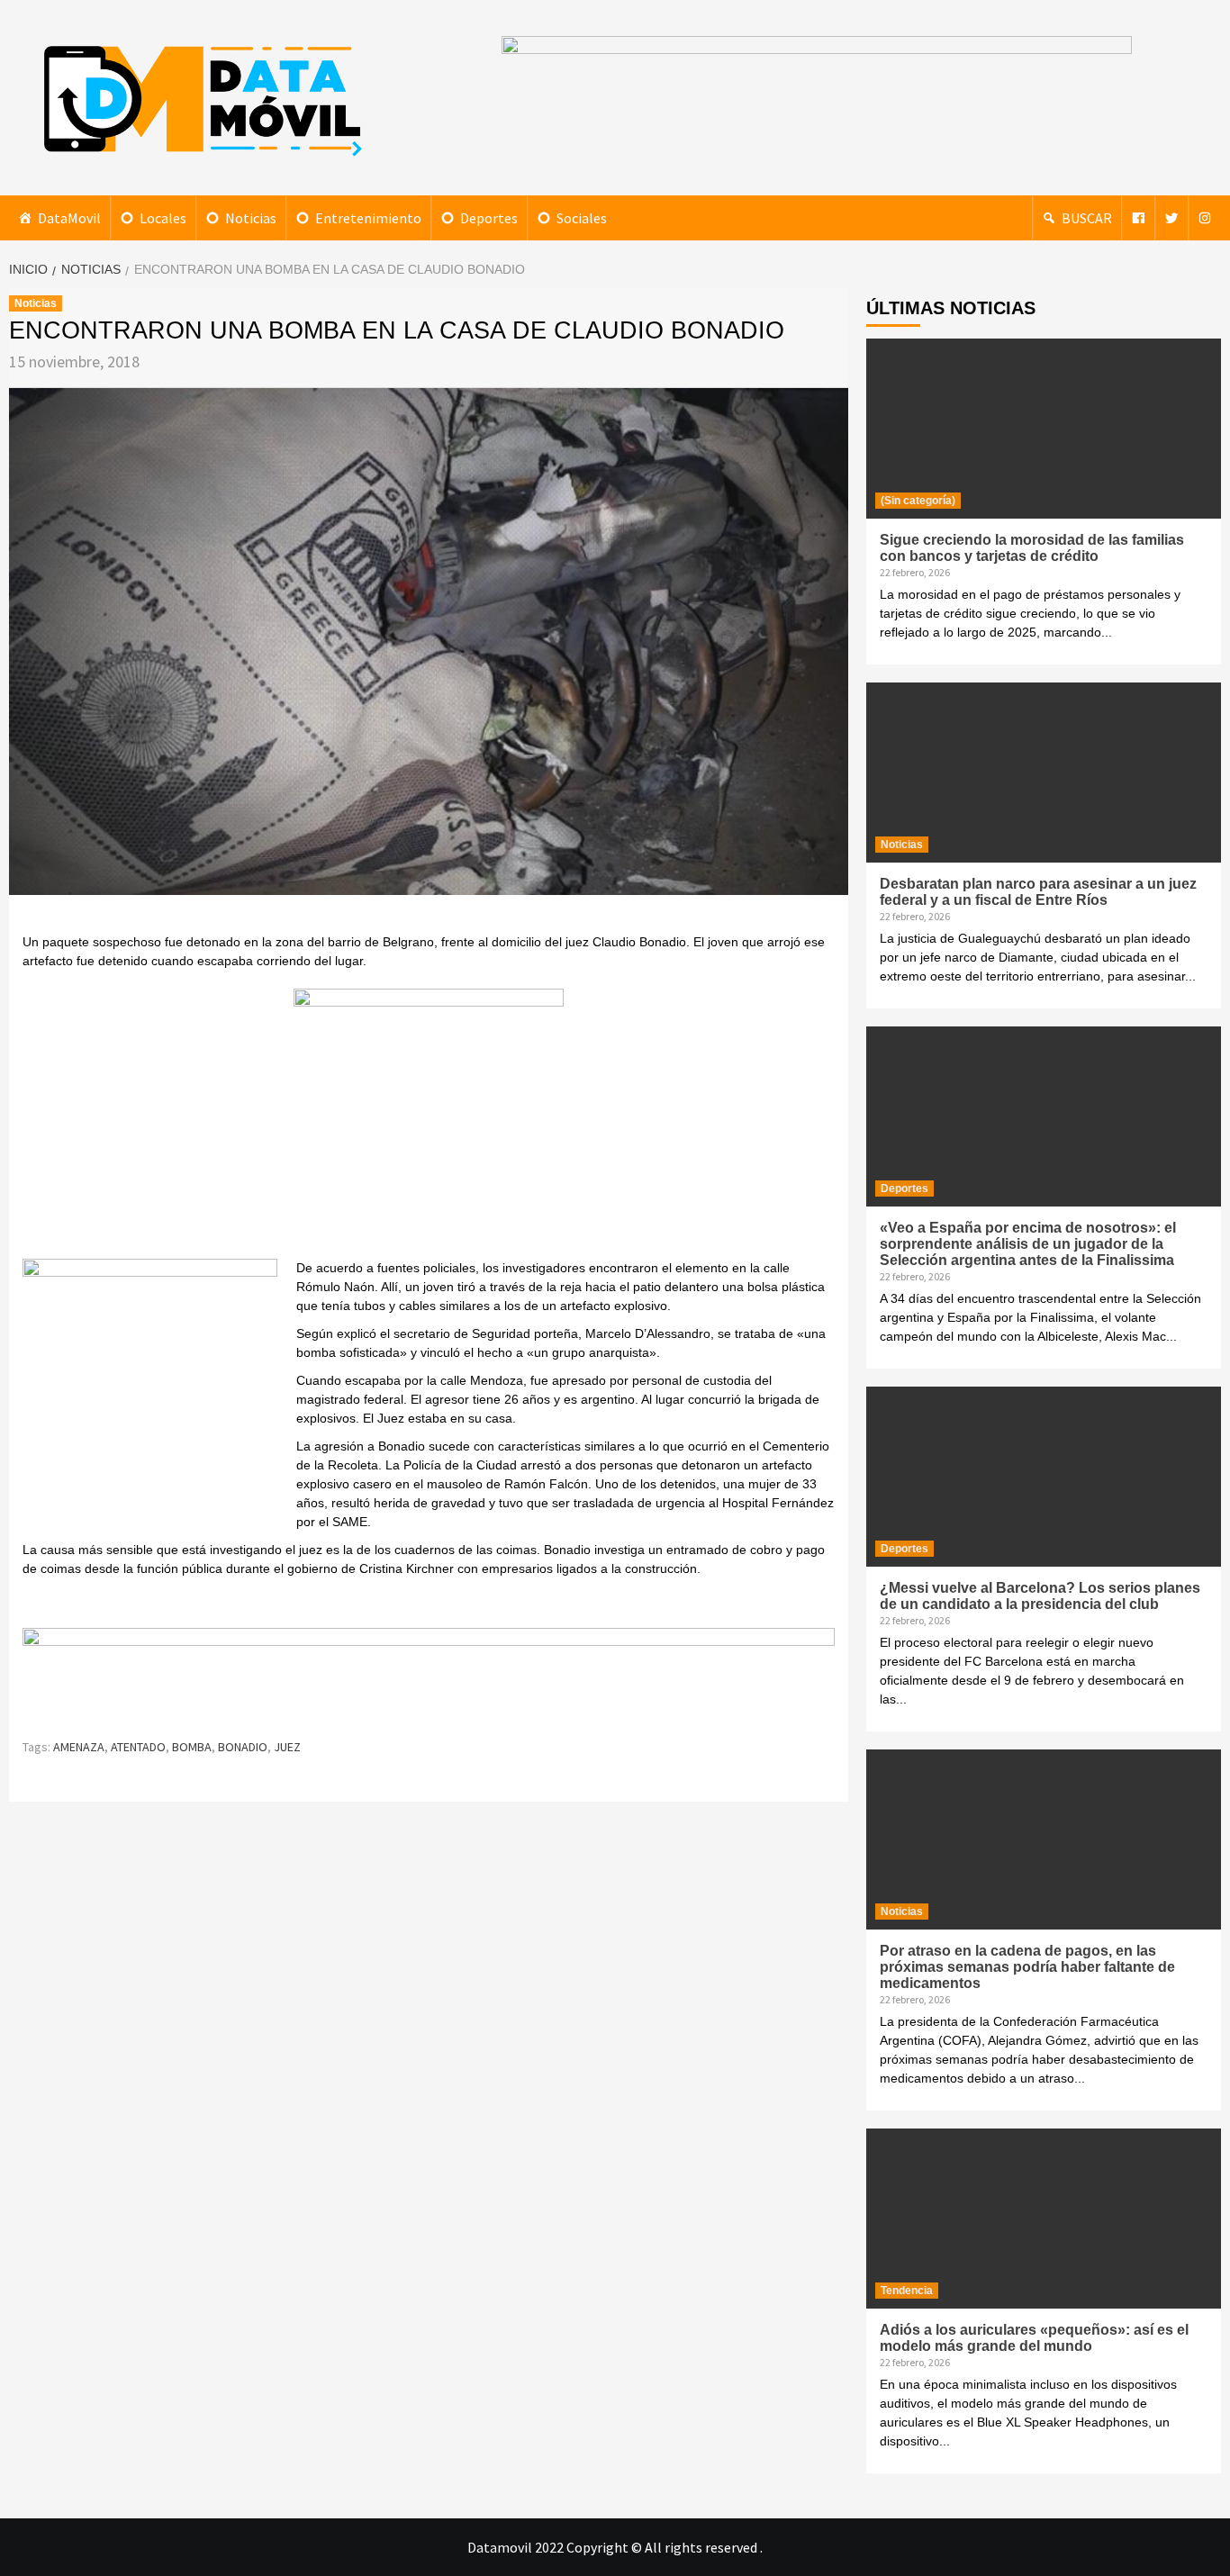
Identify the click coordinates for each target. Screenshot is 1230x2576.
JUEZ (287, 1747)
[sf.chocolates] (429, 1121)
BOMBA (192, 1747)
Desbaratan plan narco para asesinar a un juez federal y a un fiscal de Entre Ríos (1038, 892)
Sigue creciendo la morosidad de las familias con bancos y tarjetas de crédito (1032, 548)
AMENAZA (79, 1747)
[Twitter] (1171, 218)
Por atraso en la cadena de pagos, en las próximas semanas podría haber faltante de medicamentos (1027, 1967)
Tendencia (907, 2291)
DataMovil (69, 218)
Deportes (489, 218)
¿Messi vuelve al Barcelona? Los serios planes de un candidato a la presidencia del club (1040, 1596)
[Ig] (1205, 218)
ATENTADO (138, 1747)
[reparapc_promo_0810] (429, 1674)
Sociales (582, 218)
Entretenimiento (368, 218)
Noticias (251, 218)
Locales (163, 218)
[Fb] (1138, 218)
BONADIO (243, 1747)
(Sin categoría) (918, 501)
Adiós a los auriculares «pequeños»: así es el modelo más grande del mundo (1034, 2338)
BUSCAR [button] (1087, 218)
